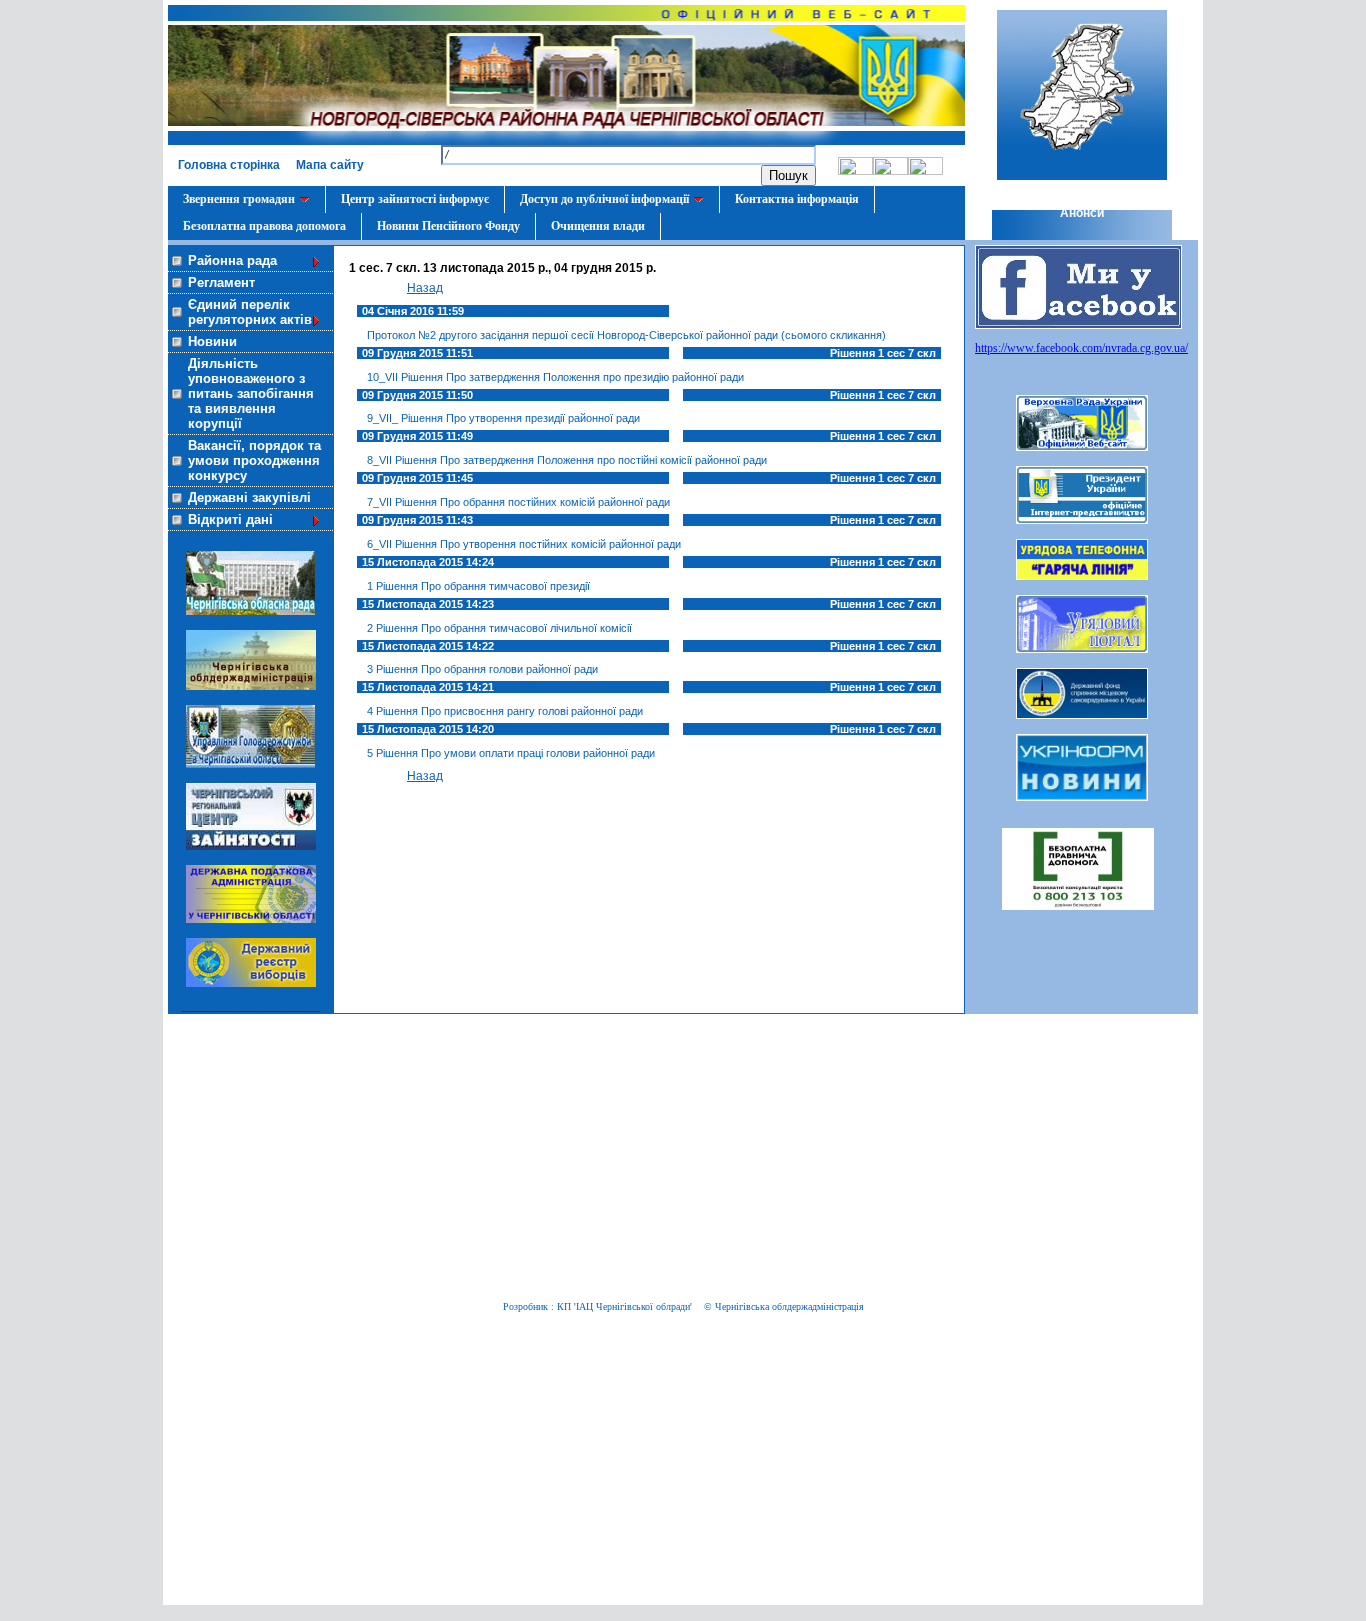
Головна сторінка (229, 165)
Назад (425, 288)
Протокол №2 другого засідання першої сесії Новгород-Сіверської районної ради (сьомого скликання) (626, 335)
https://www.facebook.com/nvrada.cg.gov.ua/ (1081, 348)
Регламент (221, 282)
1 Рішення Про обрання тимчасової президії (478, 586)
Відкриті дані (230, 519)
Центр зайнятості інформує (415, 199)
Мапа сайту (330, 165)
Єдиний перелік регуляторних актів (250, 312)
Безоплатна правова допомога (264, 226)
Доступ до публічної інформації (604, 199)
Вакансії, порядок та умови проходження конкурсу (254, 460)
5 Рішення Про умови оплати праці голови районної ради (511, 753)
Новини (212, 341)
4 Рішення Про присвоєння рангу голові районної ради (505, 711)
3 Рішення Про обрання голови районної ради (482, 669)
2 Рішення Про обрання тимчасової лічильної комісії (499, 628)
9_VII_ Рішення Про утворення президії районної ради (503, 418)
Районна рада (232, 260)
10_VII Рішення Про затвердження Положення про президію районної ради (555, 377)
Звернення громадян (239, 199)
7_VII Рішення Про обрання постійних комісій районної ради (518, 502)
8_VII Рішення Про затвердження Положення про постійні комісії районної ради (567, 460)
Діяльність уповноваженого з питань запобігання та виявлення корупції (251, 393)
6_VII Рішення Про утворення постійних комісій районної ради (524, 544)
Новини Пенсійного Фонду (448, 226)
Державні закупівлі (249, 497)
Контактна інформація (797, 199)
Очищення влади (598, 226)
